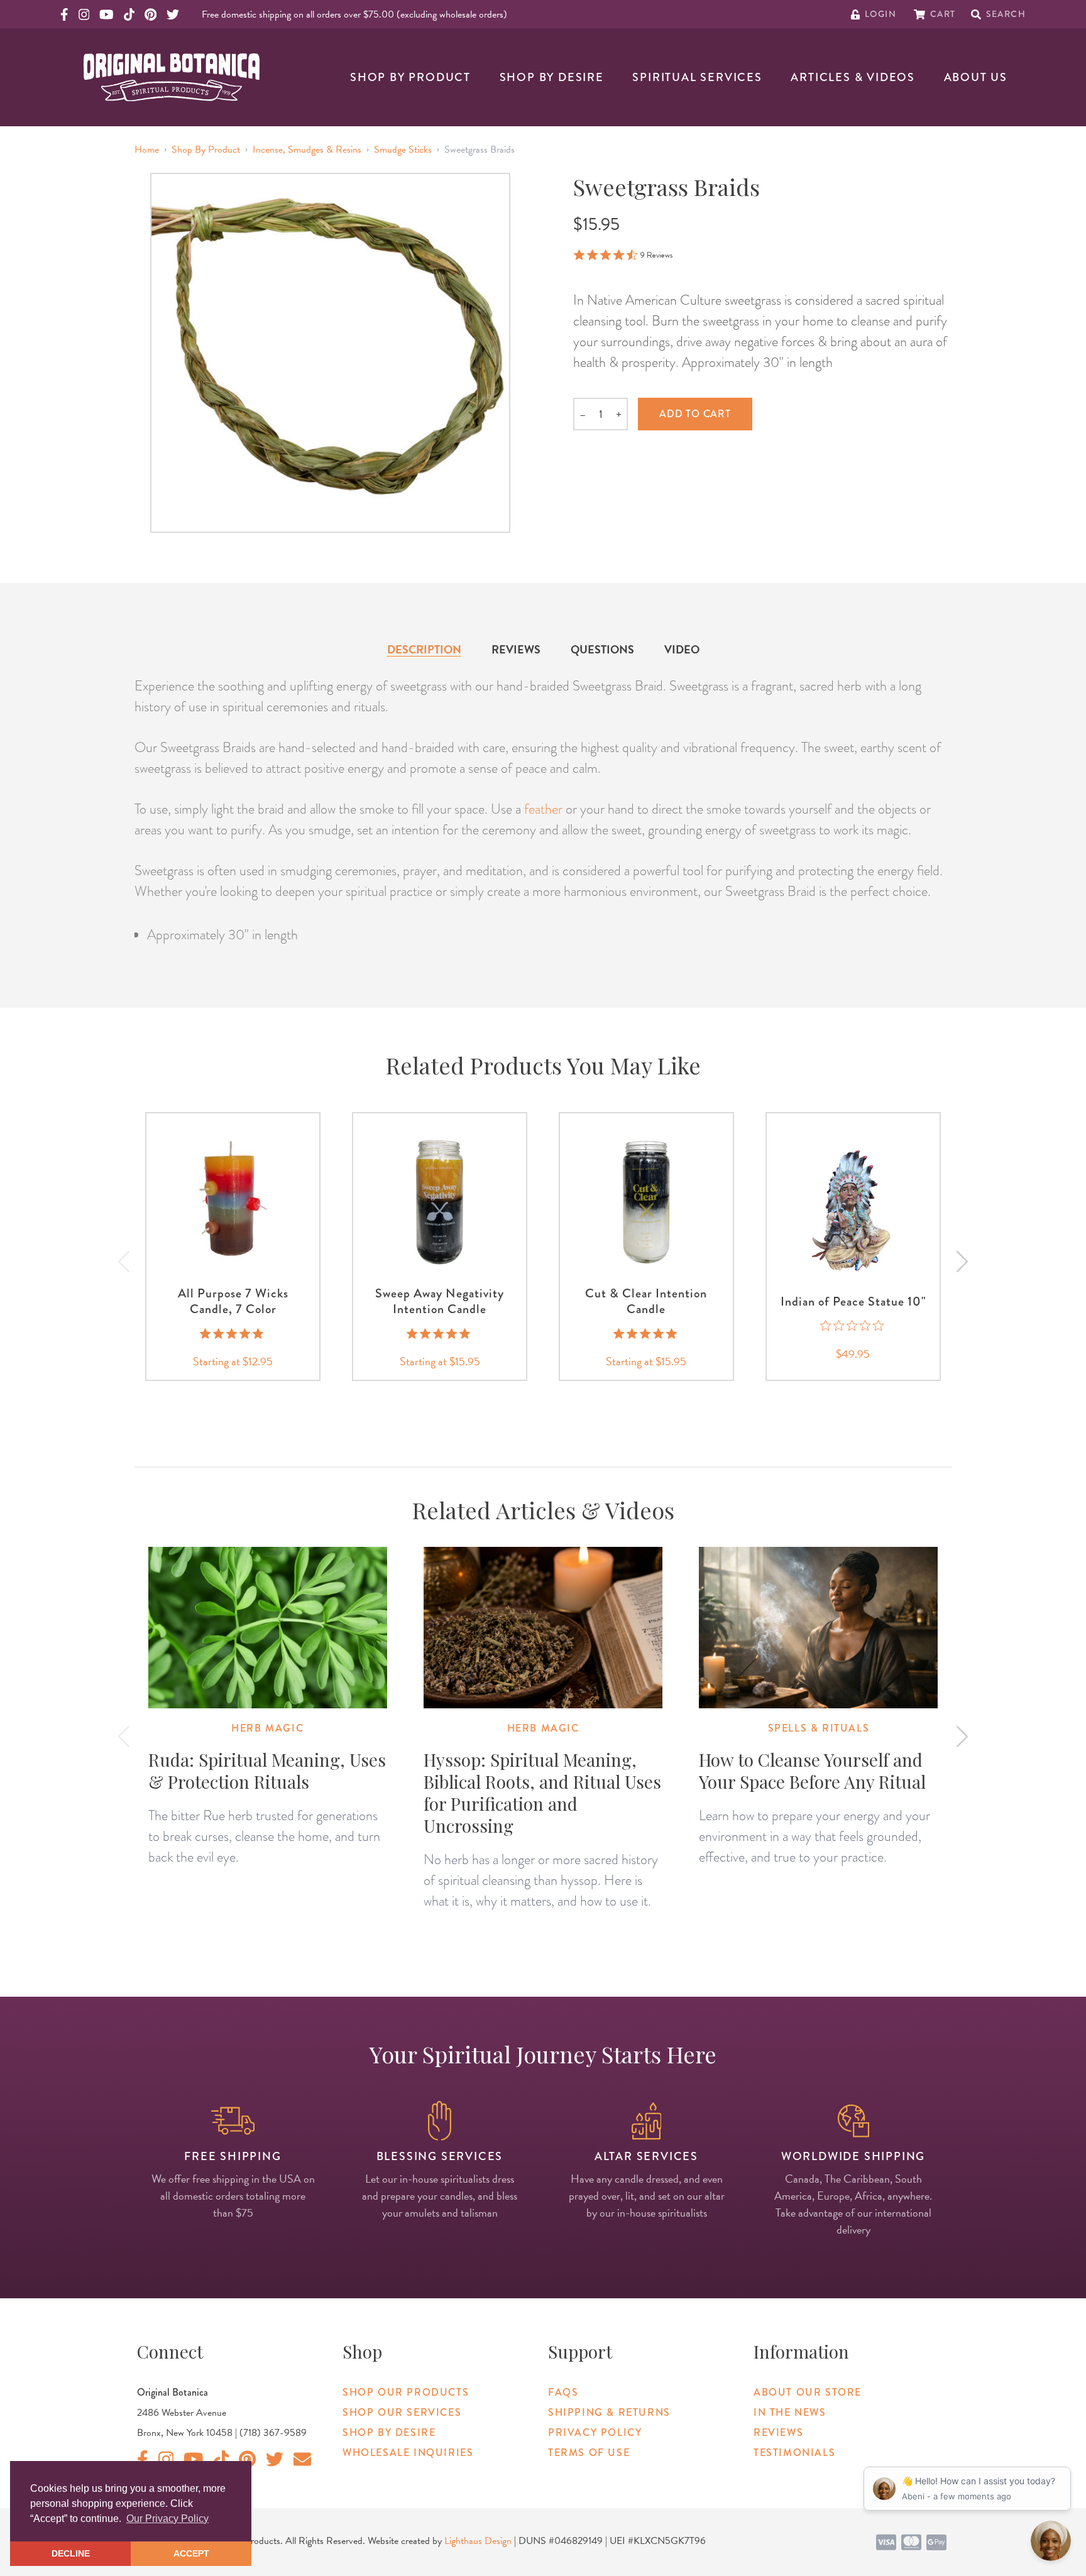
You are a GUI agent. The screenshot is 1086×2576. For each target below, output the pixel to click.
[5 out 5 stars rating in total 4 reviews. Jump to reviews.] (646, 1333)
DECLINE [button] (71, 2553)
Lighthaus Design (478, 2541)
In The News (790, 2412)
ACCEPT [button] (191, 2553)
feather (543, 809)
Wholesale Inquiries (408, 2453)
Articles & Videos (853, 77)
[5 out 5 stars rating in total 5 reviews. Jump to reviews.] (233, 1333)
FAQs (563, 2392)
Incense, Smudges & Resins (307, 150)
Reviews (516, 649)
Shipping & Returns (609, 2412)
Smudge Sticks (403, 150)
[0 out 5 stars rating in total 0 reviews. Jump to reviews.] (853, 1326)
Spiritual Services (697, 77)
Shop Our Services (402, 2412)
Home (147, 150)
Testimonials (794, 2453)
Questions (602, 649)
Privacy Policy (595, 2432)
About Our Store (808, 2392)
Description (424, 649)
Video (682, 649)
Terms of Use (589, 2453)
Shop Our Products (406, 2392)
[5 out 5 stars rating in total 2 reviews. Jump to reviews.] (440, 1333)
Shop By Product (410, 77)
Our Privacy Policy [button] (167, 2519)
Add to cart (695, 414)
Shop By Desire (552, 77)
